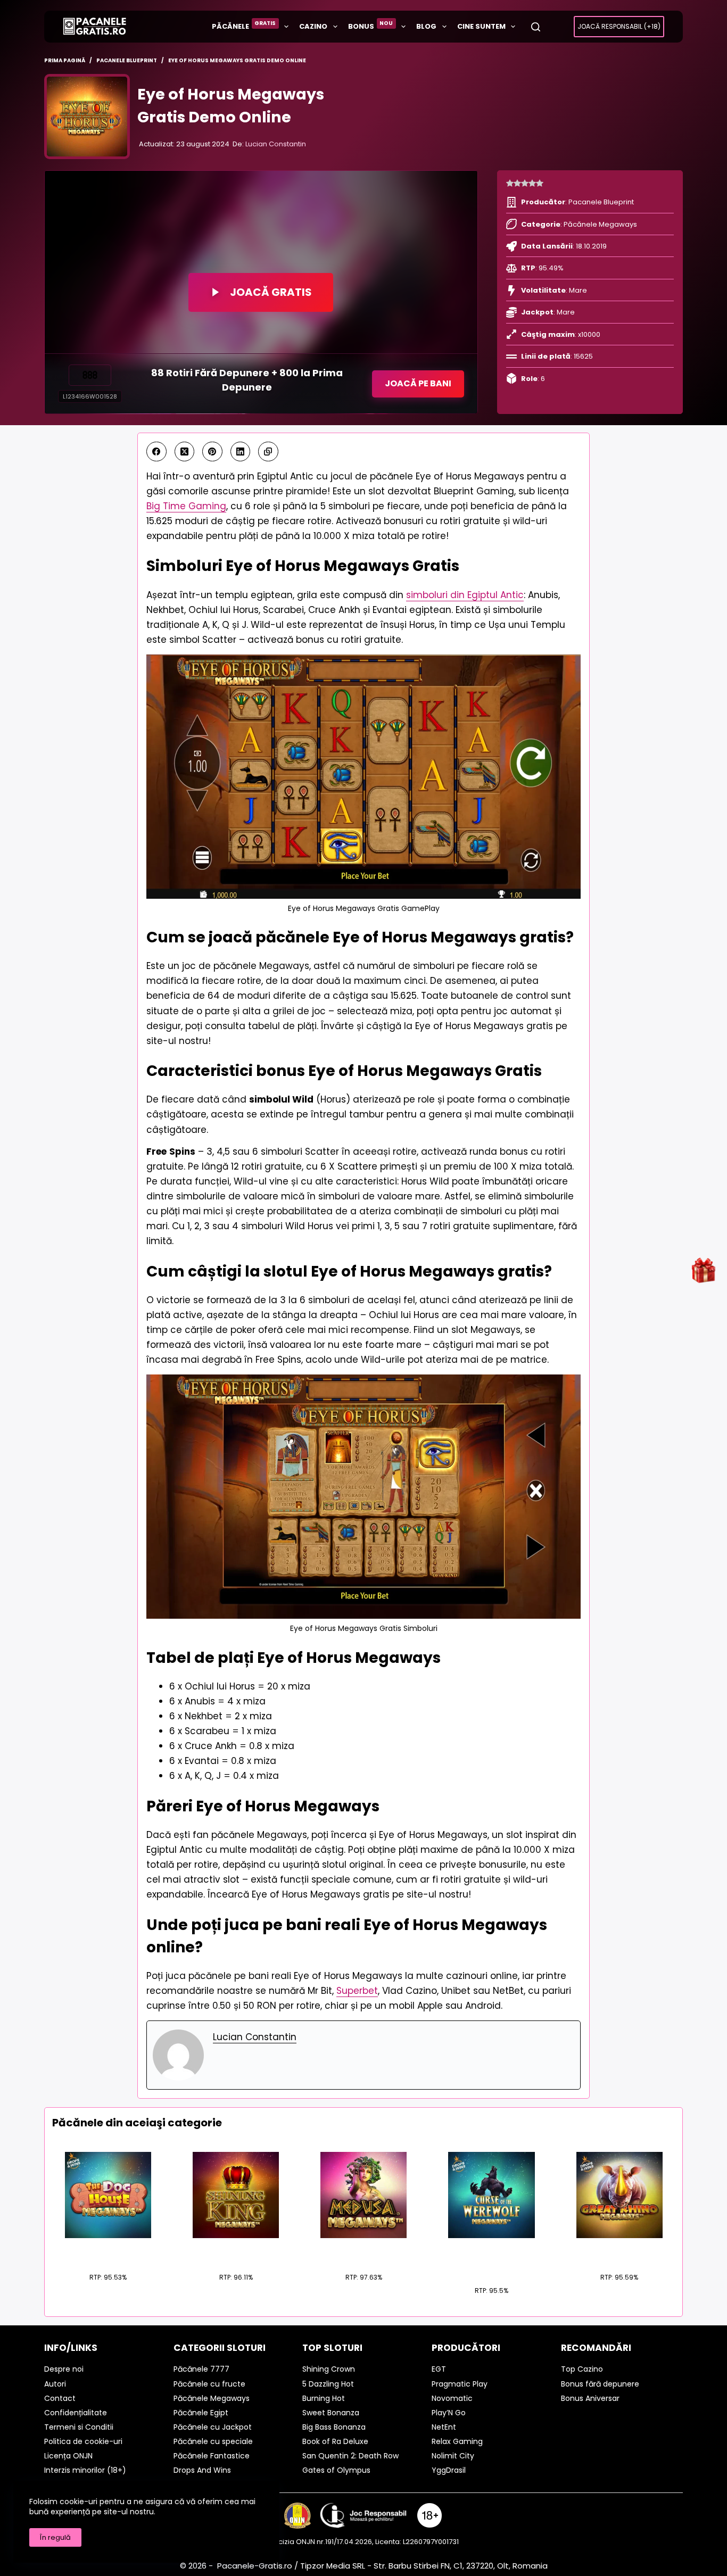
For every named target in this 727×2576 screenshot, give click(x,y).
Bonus (371, 25)
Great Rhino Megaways (619, 2251)
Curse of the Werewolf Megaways (491, 2258)
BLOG (426, 26)
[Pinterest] (212, 452)
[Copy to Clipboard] (268, 452)
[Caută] (536, 27)
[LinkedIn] (241, 452)
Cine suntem (481, 26)
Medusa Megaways (363, 2251)
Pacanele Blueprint (601, 202)
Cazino (313, 26)
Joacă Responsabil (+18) (619, 26)
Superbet (357, 1991)
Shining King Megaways (236, 2251)
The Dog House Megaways (108, 2251)
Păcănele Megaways (600, 224)
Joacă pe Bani (418, 383)
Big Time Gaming (186, 506)
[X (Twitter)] (185, 452)
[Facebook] (156, 452)
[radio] (510, 184)
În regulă (55, 2537)
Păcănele (244, 25)
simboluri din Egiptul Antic (465, 595)
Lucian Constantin (276, 144)
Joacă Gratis (271, 292)
